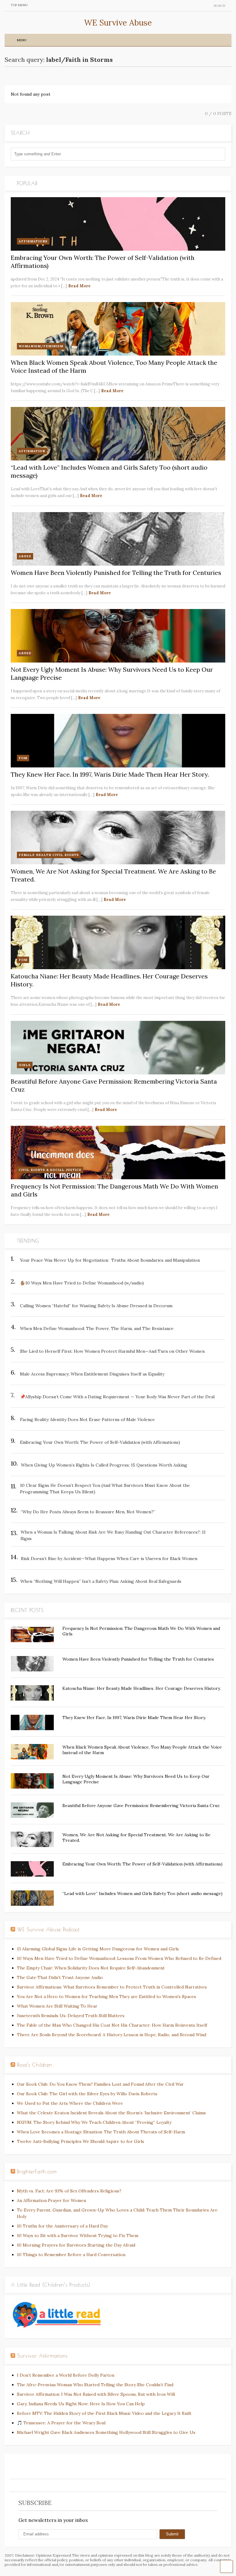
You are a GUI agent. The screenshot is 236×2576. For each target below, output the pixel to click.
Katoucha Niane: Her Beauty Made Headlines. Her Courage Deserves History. (142, 1688)
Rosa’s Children (35, 2065)
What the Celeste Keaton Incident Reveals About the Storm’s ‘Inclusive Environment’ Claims (111, 2113)
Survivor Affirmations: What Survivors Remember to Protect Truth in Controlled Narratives (112, 1987)
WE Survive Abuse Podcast (48, 1929)
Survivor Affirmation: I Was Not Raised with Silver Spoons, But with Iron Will (96, 2394)
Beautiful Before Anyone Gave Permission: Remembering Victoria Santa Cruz (141, 1806)
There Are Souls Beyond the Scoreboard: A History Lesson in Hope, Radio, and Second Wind (112, 2035)
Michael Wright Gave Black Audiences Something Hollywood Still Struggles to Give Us (106, 2432)
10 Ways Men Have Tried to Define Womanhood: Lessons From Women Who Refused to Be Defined (119, 1958)
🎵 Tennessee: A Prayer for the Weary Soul (61, 2423)
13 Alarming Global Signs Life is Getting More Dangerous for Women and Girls (98, 1949)
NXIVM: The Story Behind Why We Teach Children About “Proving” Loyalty (94, 2122)
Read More (79, 286)
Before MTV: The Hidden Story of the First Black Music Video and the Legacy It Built (104, 2413)
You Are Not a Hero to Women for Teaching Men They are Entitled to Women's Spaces (106, 1997)
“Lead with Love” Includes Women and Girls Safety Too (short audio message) (142, 1893)
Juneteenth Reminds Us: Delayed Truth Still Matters (71, 2016)
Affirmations (33, 241)
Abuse (25, 556)
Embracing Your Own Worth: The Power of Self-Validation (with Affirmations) (142, 1864)
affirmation (32, 451)
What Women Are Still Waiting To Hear (57, 2006)
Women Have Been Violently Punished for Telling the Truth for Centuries (116, 573)
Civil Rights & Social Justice (50, 1170)
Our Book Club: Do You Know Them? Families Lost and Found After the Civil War (100, 2084)
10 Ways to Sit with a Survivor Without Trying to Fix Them (78, 2236)
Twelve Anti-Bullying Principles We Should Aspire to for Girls (81, 2141)
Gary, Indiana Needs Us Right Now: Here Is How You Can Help (81, 2404)
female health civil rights (49, 855)
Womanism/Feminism (41, 346)
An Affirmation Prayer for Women (51, 2200)
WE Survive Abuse (118, 23)
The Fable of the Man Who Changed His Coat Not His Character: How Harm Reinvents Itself (112, 2025)
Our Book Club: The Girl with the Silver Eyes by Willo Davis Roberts (87, 2094)
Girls (25, 1065)
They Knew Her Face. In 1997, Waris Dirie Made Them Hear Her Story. (110, 774)
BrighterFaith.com (37, 2172)
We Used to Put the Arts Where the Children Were (70, 2103)
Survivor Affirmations (42, 2356)
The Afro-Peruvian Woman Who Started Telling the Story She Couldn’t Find (95, 2385)
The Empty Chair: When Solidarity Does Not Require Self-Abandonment (91, 1968)
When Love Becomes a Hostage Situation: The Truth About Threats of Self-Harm (101, 2132)
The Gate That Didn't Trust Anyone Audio (60, 1977)
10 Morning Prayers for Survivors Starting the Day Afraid (76, 2245)
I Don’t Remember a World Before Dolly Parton (66, 2375)
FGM (23, 758)
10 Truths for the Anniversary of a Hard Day (62, 2226)
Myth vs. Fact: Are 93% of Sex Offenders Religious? (69, 2191)
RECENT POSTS (27, 1610)
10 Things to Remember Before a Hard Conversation (71, 2255)
